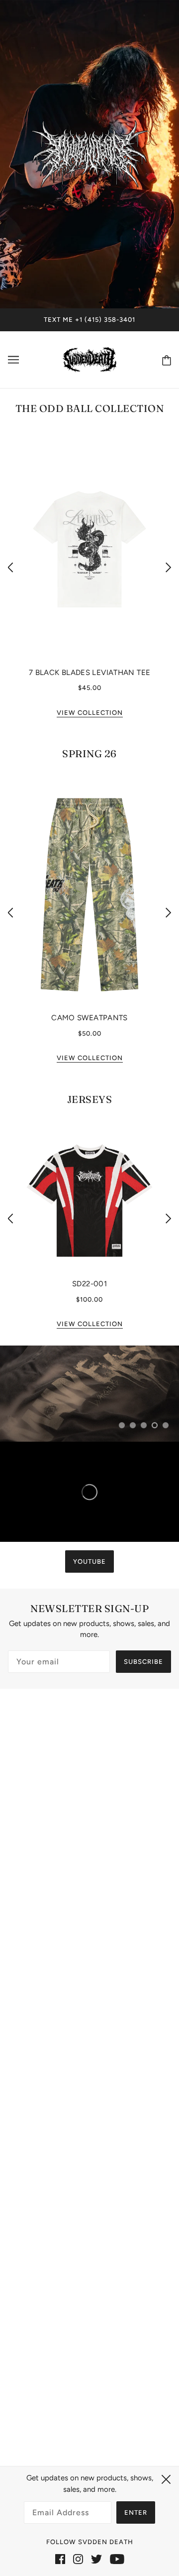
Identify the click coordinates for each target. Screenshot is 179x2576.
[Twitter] (96, 2559)
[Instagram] (78, 2559)
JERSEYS (90, 1099)
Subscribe (143, 1662)
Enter (136, 2512)
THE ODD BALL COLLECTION (90, 408)
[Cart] (165, 360)
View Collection (90, 713)
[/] (90, 358)
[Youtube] (117, 2559)
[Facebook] (60, 2559)
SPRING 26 (89, 753)
